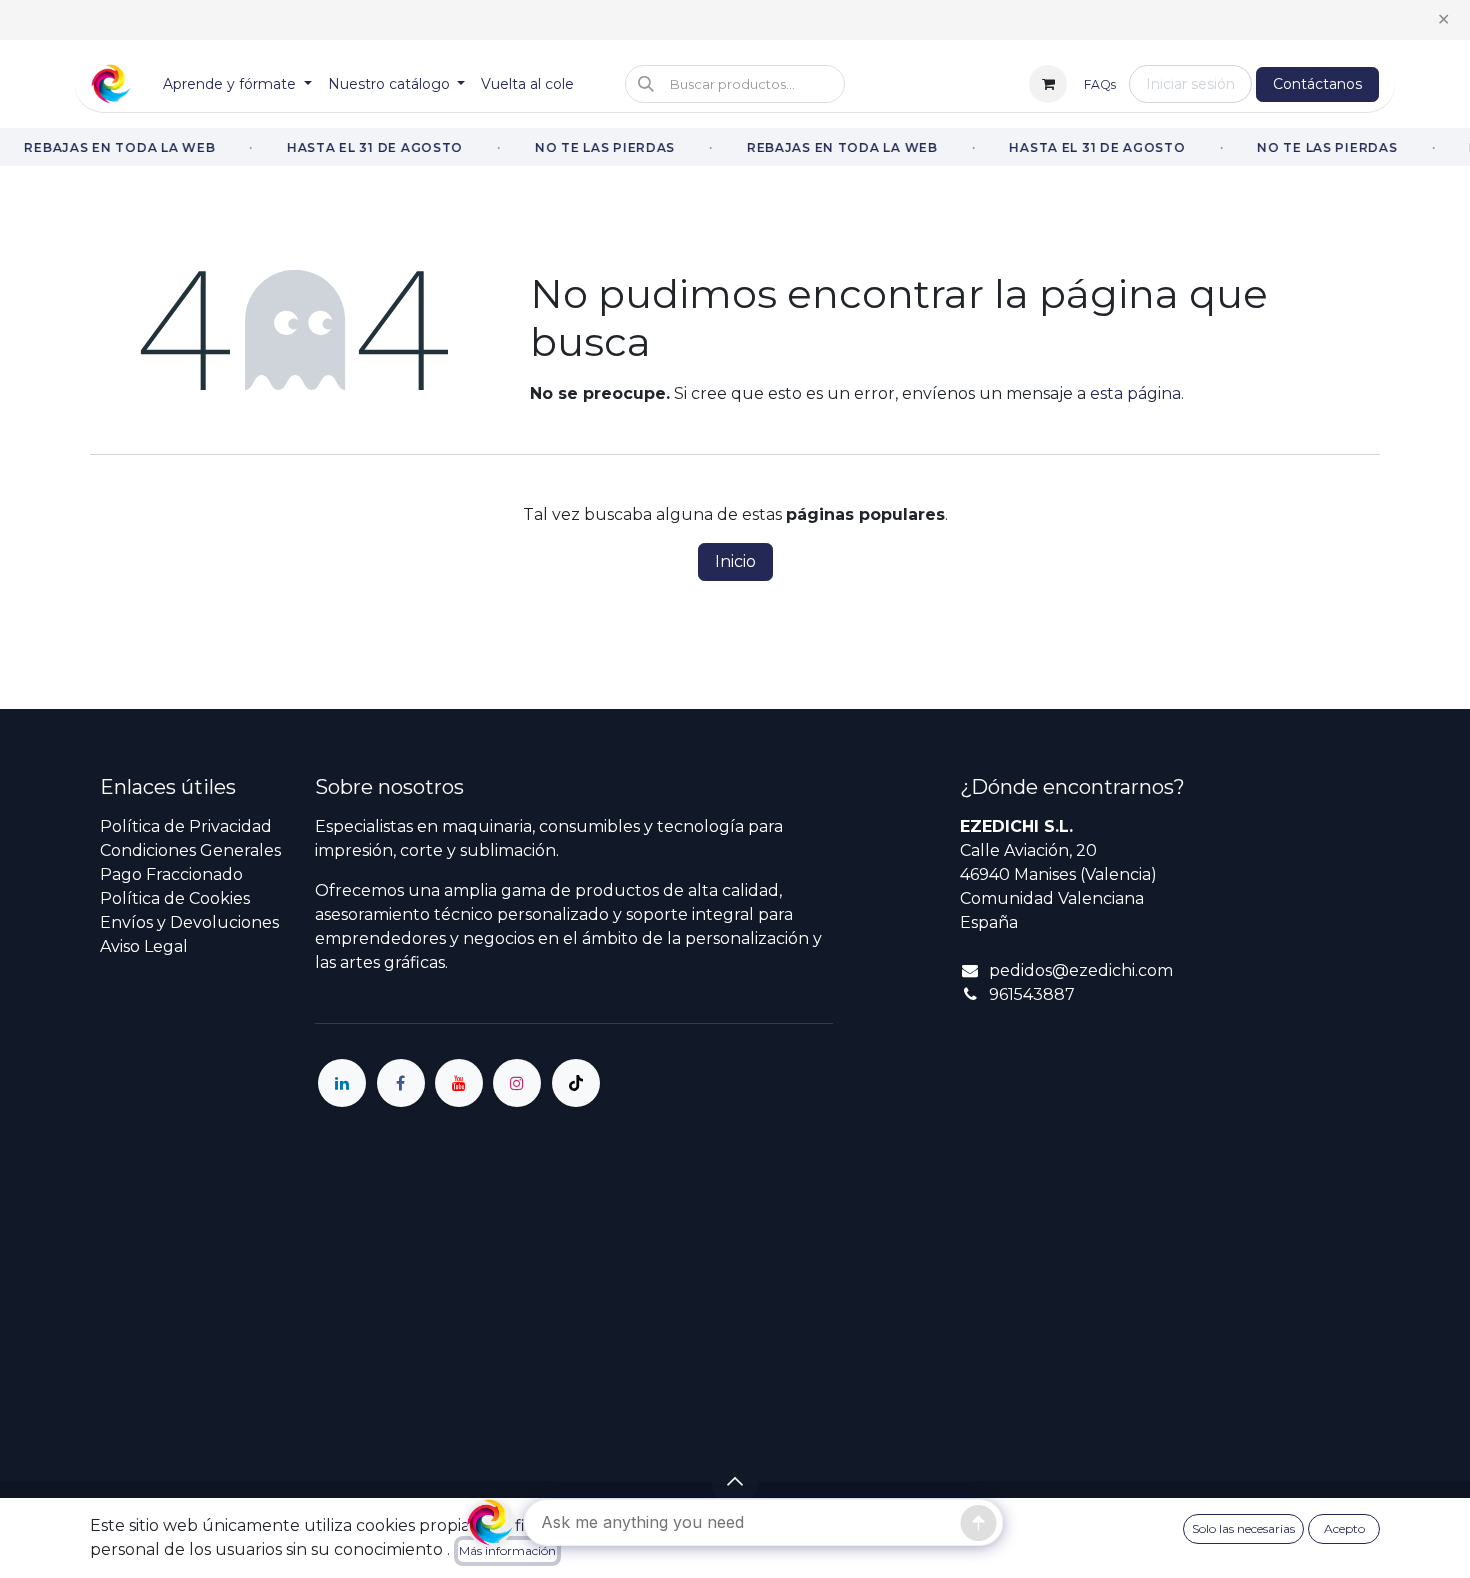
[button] (735, 84)
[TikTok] (576, 1083)
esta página (1135, 393)
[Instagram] (517, 1083)
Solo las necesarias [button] (1243, 1528)
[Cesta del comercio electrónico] (1048, 84)
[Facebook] (401, 1083)
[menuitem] (237, 84)
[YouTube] (459, 1083)
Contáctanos (1317, 84)
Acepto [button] (1344, 1528)
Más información (507, 1550)
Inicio (735, 561)
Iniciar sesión (1190, 84)
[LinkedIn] (342, 1083)
